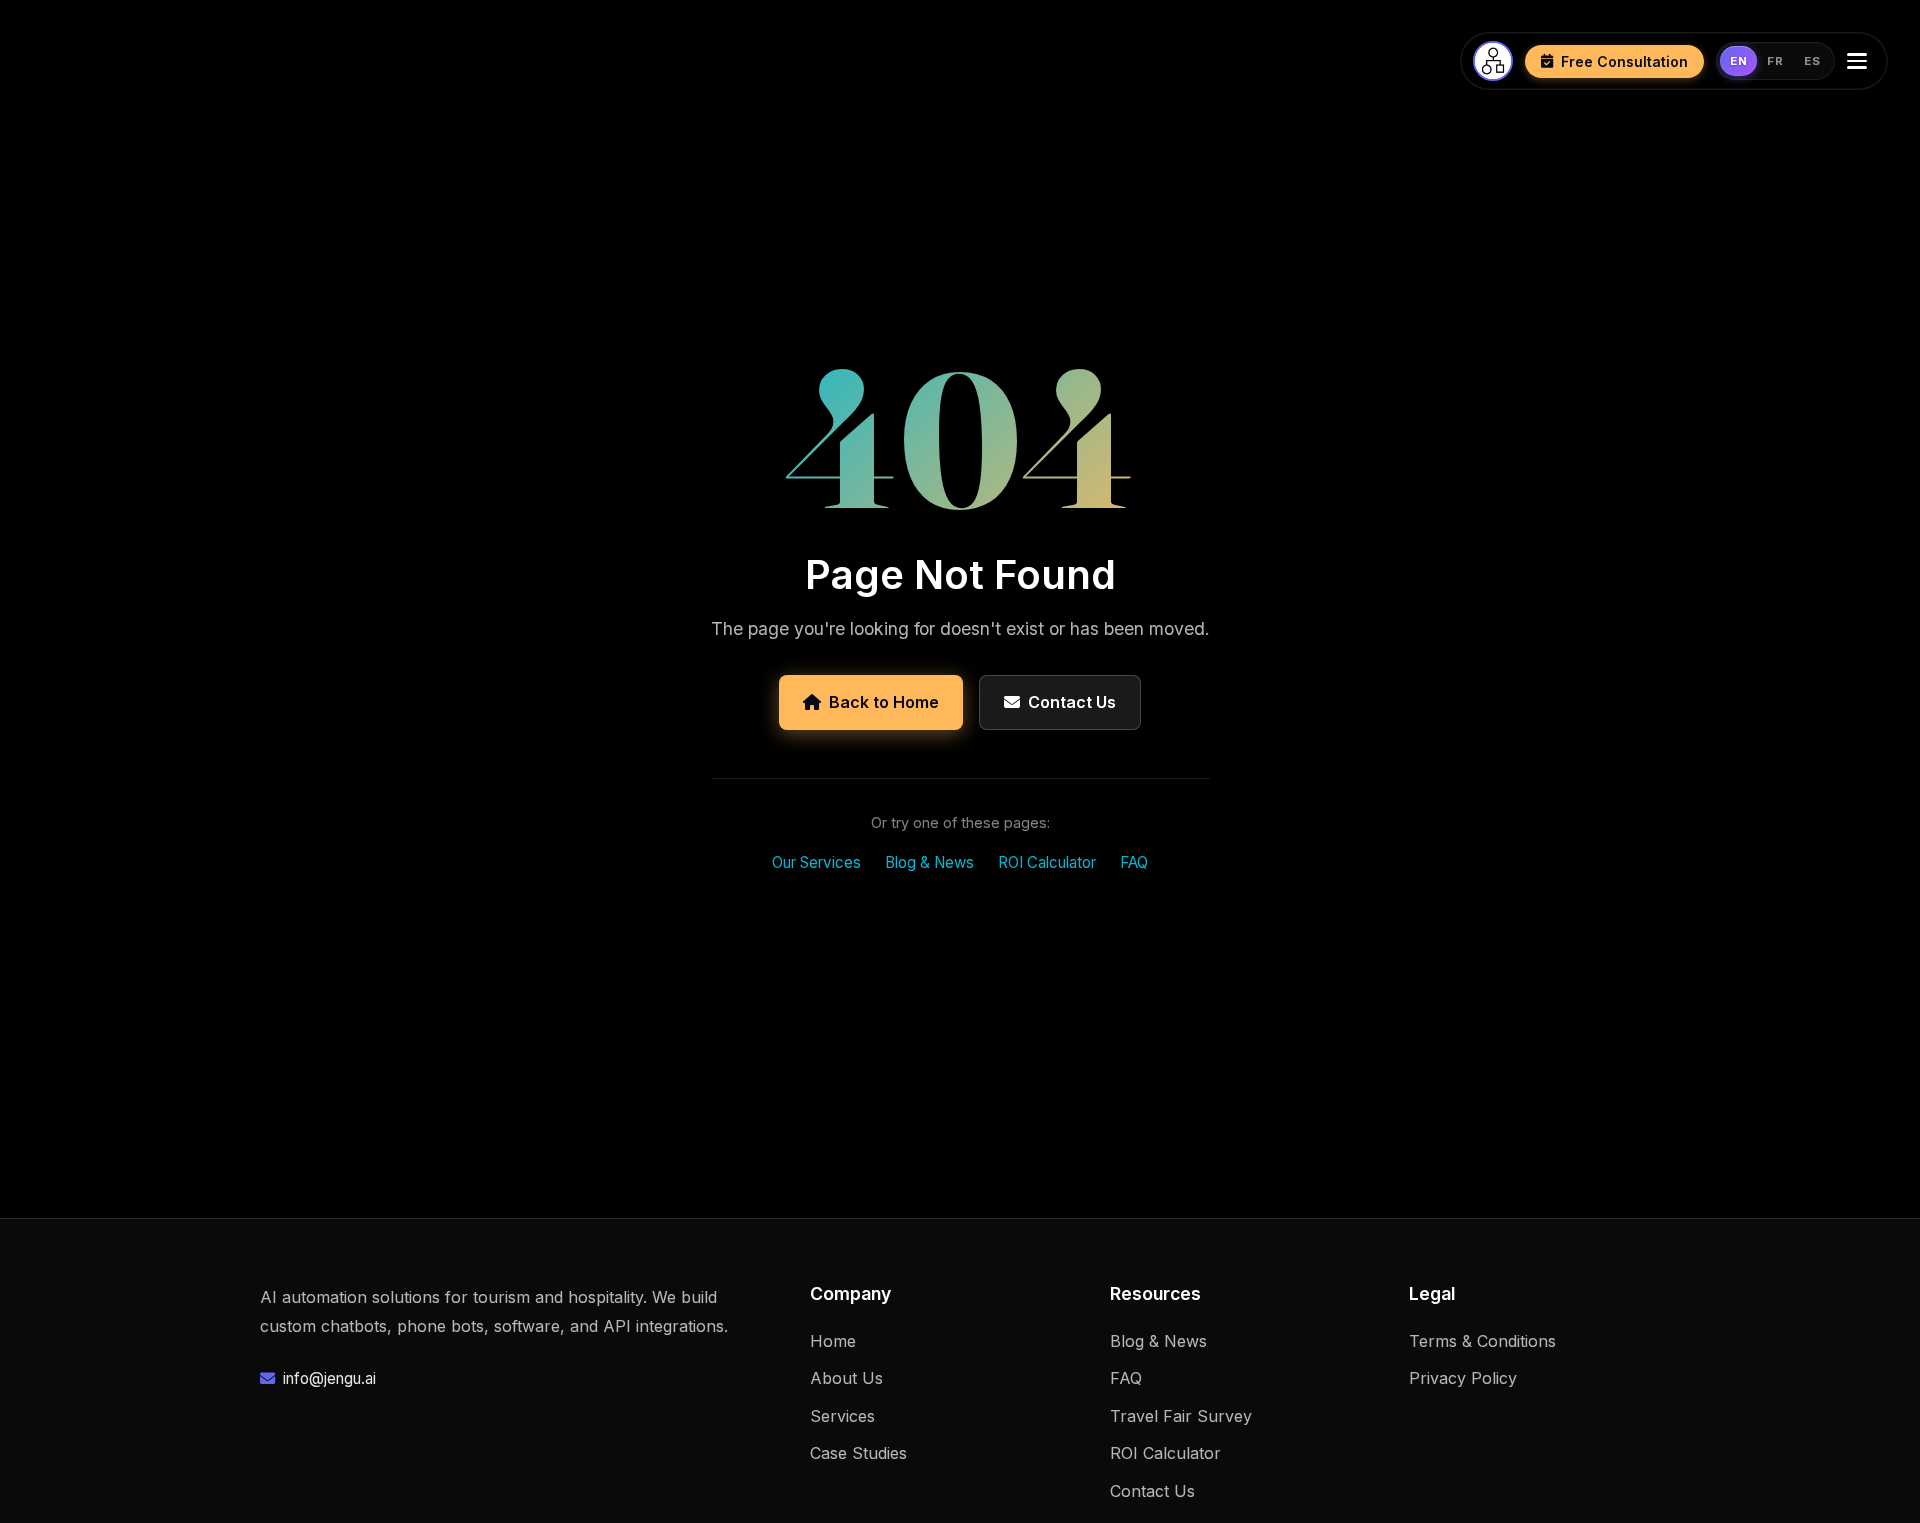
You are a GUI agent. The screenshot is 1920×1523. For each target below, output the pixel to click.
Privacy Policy (1463, 1378)
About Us (846, 1378)
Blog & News (929, 862)
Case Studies (858, 1453)
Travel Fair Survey (1181, 1416)
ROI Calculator (1047, 862)
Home (833, 1341)
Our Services (816, 862)
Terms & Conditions (1482, 1341)
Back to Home (884, 702)
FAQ (1134, 862)
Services (842, 1416)
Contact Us (1072, 702)
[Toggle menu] (1861, 61)
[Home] (1493, 61)
